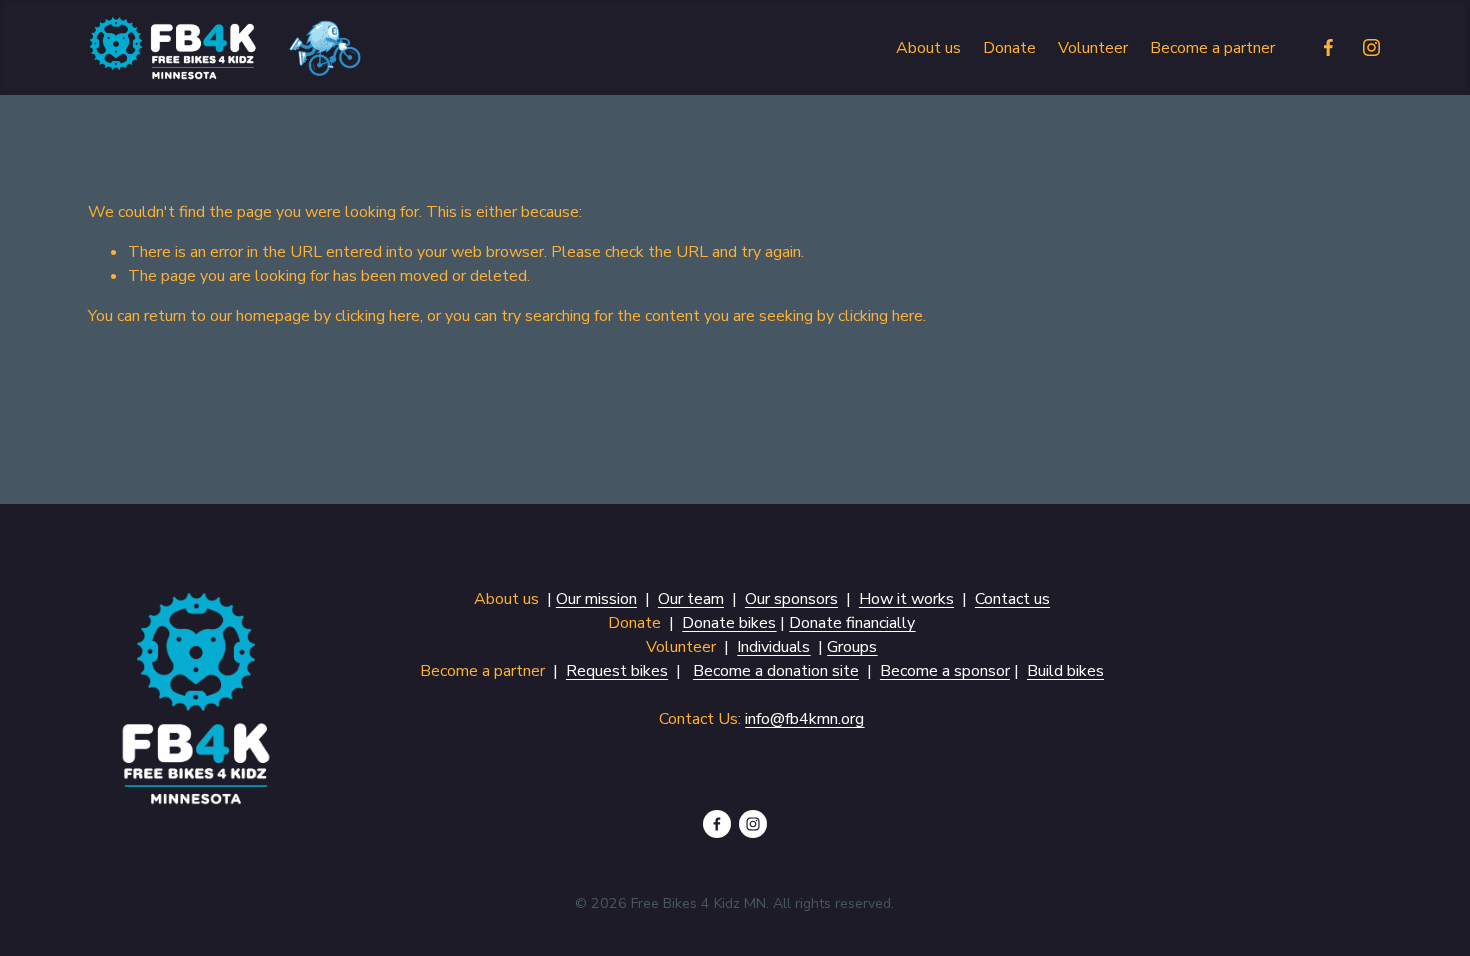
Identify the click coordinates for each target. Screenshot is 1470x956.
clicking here (377, 316)
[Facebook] (1328, 47)
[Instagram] (1371, 47)
